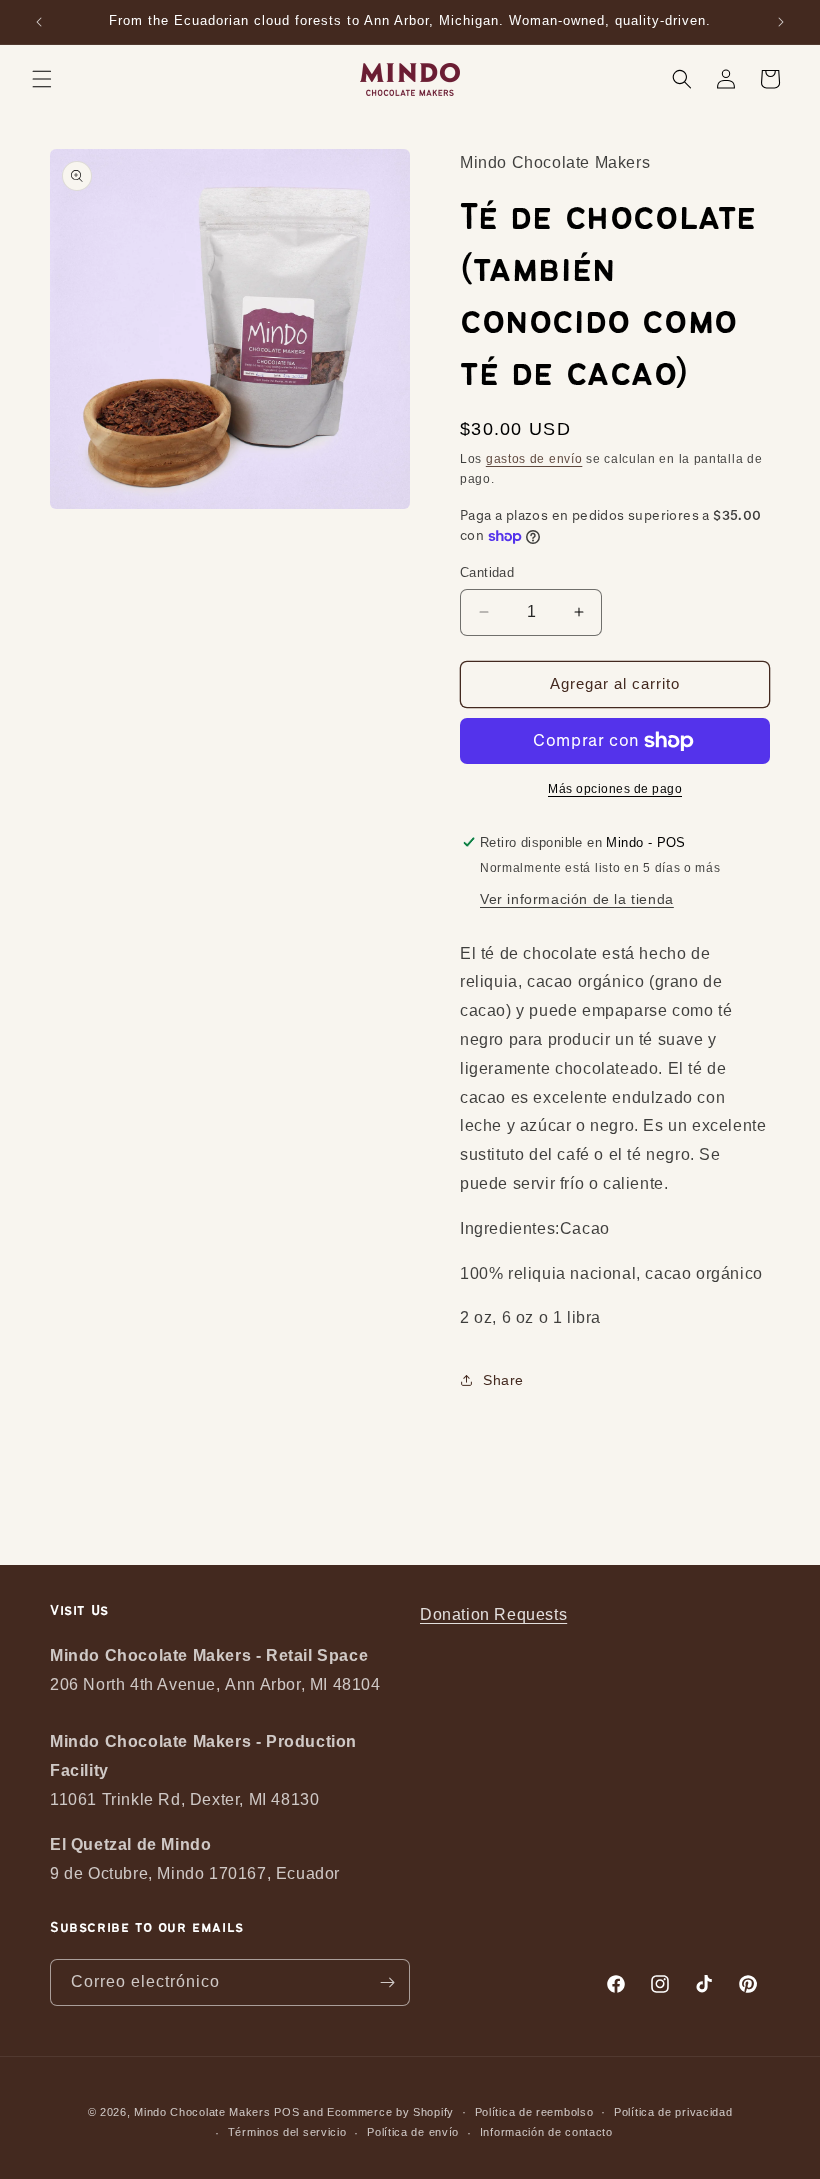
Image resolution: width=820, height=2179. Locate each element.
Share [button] (503, 1380)
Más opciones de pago (615, 789)
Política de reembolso (534, 2112)
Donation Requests (493, 1614)
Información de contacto (546, 2132)
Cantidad (487, 572)
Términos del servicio (287, 2132)
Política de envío (413, 2132)
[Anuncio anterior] (39, 22)
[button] (42, 79)
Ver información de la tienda (577, 899)
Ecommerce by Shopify (390, 2112)
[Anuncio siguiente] (781, 22)
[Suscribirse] (387, 1982)
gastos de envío (534, 459)
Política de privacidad (673, 2112)
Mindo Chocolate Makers (202, 2112)
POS (286, 2112)
